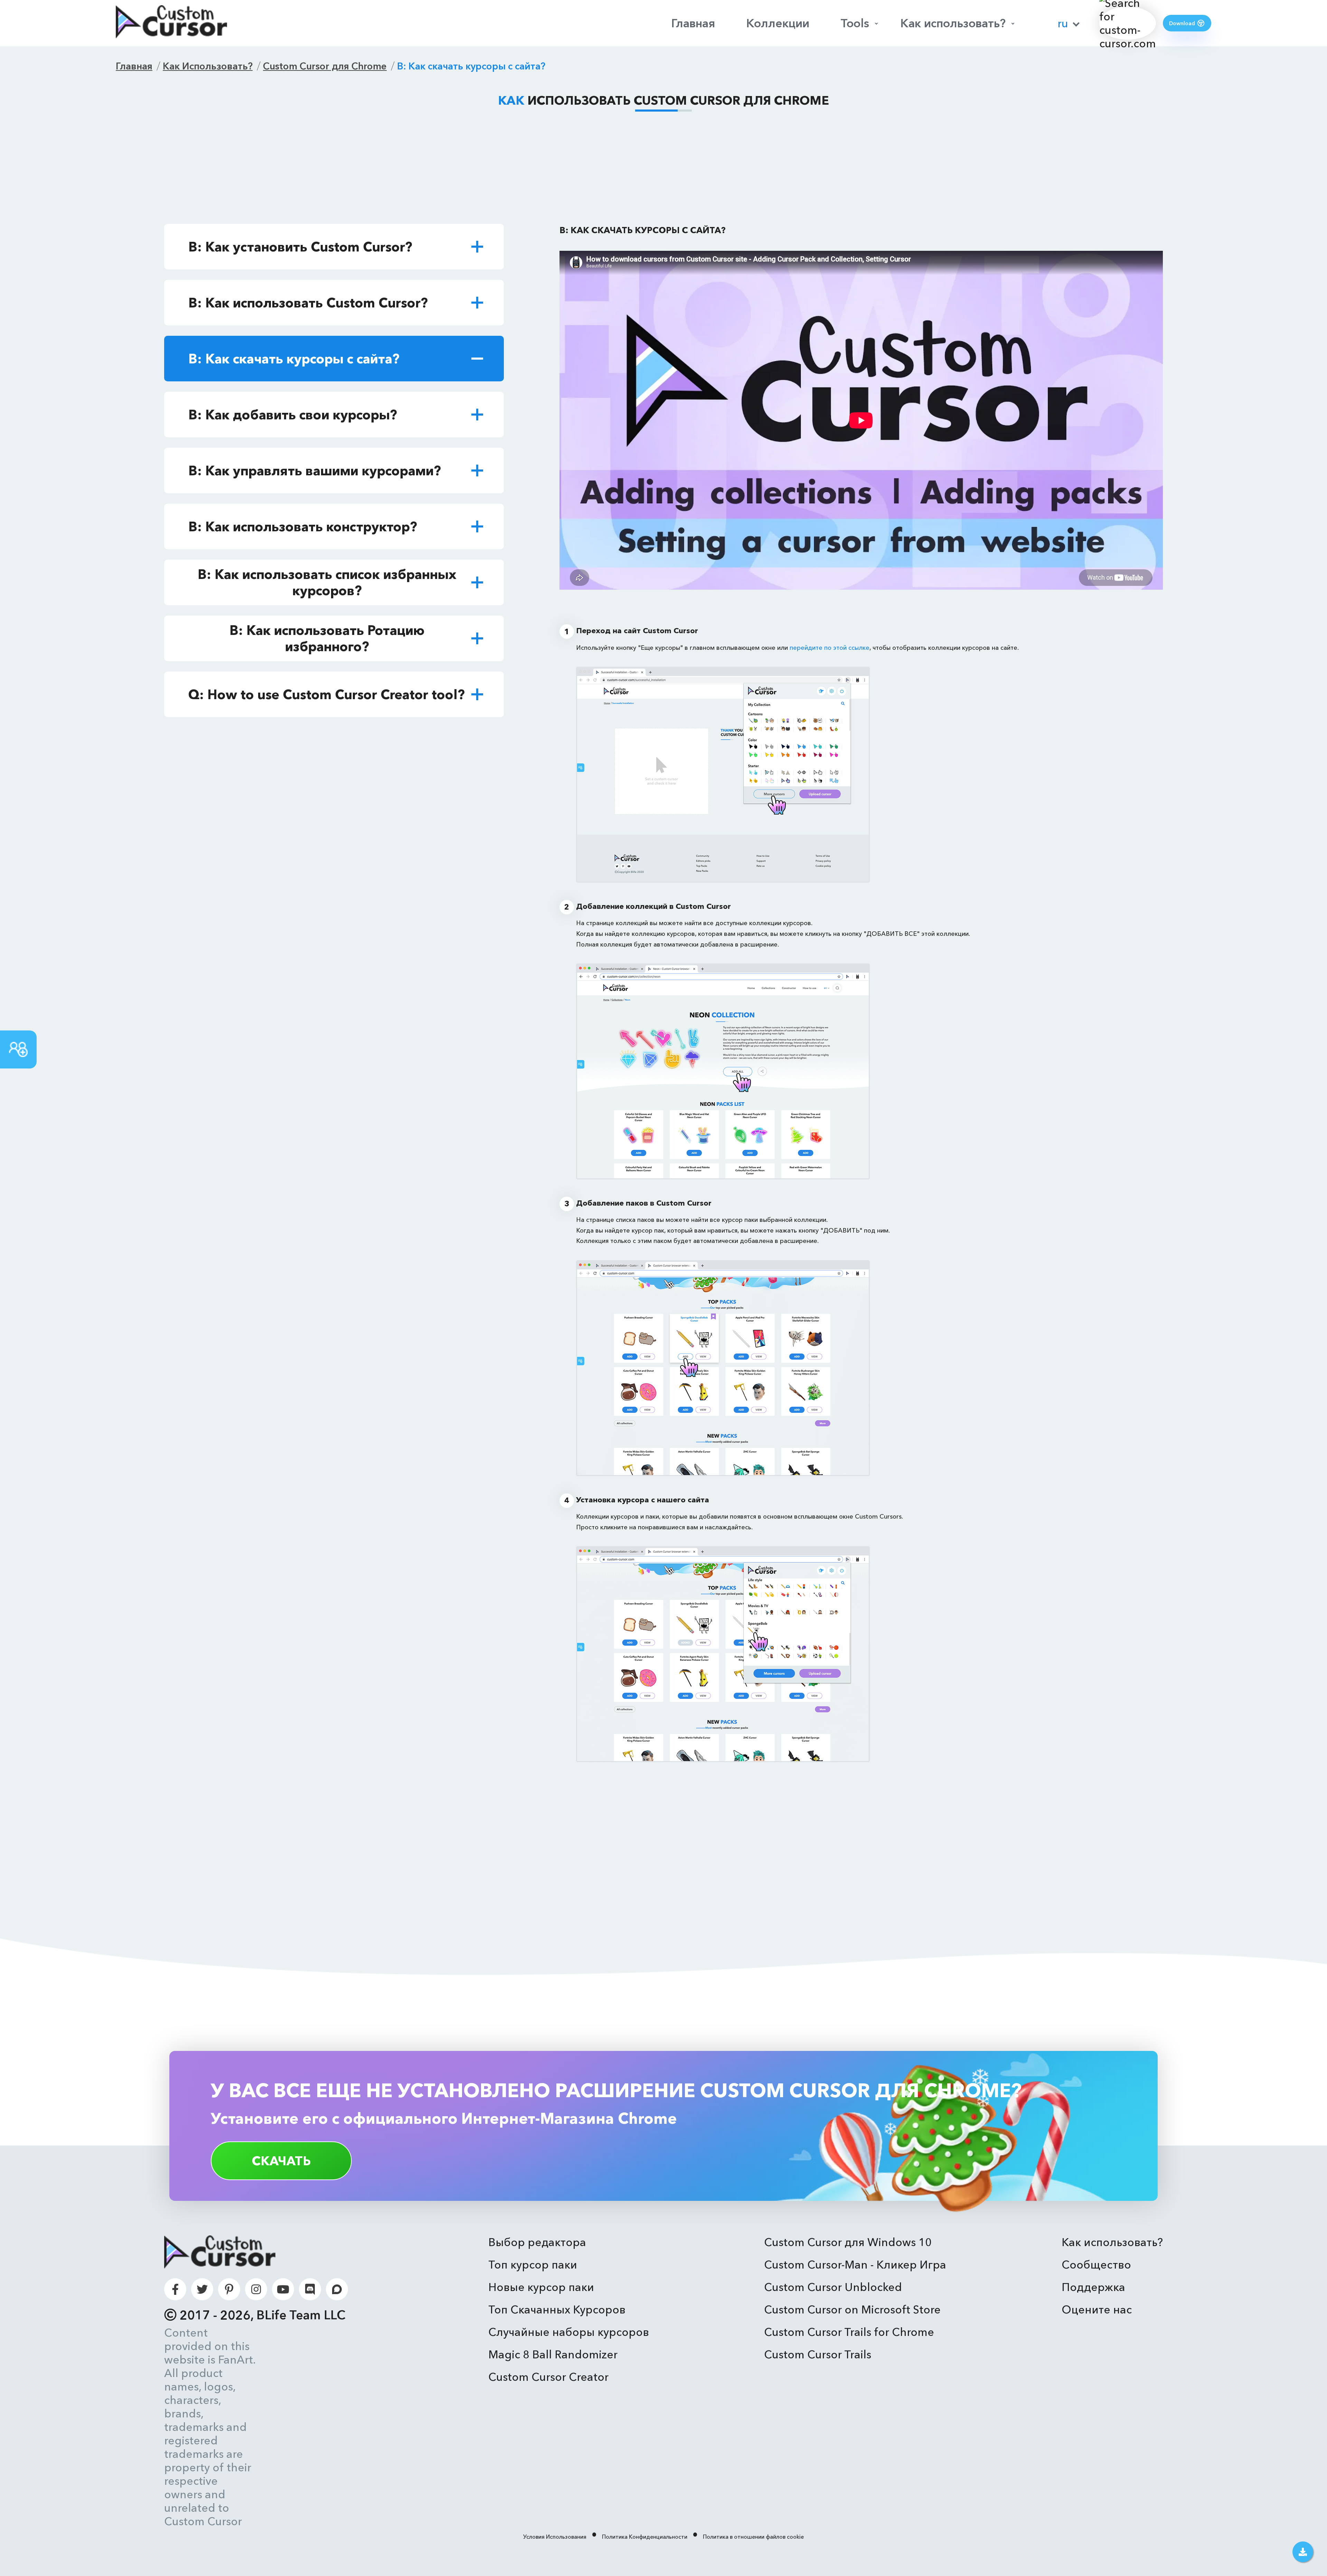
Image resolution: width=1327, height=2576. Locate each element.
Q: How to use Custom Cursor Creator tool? (327, 695)
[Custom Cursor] (171, 23)
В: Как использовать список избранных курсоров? (327, 582)
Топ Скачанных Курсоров (557, 2309)
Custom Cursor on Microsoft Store (852, 2309)
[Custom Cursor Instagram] (256, 2289)
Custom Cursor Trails (818, 2354)
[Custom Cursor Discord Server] (310, 2289)
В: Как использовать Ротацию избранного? (327, 638)
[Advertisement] (663, 169)
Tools (855, 23)
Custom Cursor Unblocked (833, 2287)
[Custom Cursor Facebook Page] (175, 2289)
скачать (281, 2161)
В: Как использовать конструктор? (303, 527)
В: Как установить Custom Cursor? (300, 247)
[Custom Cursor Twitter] (202, 2289)
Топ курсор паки (533, 2265)
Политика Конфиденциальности (645, 2537)
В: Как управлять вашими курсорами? (315, 471)
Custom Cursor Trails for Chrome (849, 2332)
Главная (693, 23)
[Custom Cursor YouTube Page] (283, 2289)
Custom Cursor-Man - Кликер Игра (855, 2265)
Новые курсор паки (541, 2287)
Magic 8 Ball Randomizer (553, 2354)
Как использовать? (953, 23)
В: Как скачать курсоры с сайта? (294, 359)
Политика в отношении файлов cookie (753, 2537)
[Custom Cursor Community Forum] (337, 2289)
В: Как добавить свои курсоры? (293, 415)
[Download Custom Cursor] (1303, 2552)
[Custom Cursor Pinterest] (229, 2289)
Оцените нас (1097, 2309)
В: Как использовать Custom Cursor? (308, 303)
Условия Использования (555, 2537)
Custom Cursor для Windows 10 (848, 2242)
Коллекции (778, 23)
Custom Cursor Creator (548, 2377)
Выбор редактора (537, 2242)
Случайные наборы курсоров (569, 2332)
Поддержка (1093, 2287)
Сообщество (1096, 2265)
